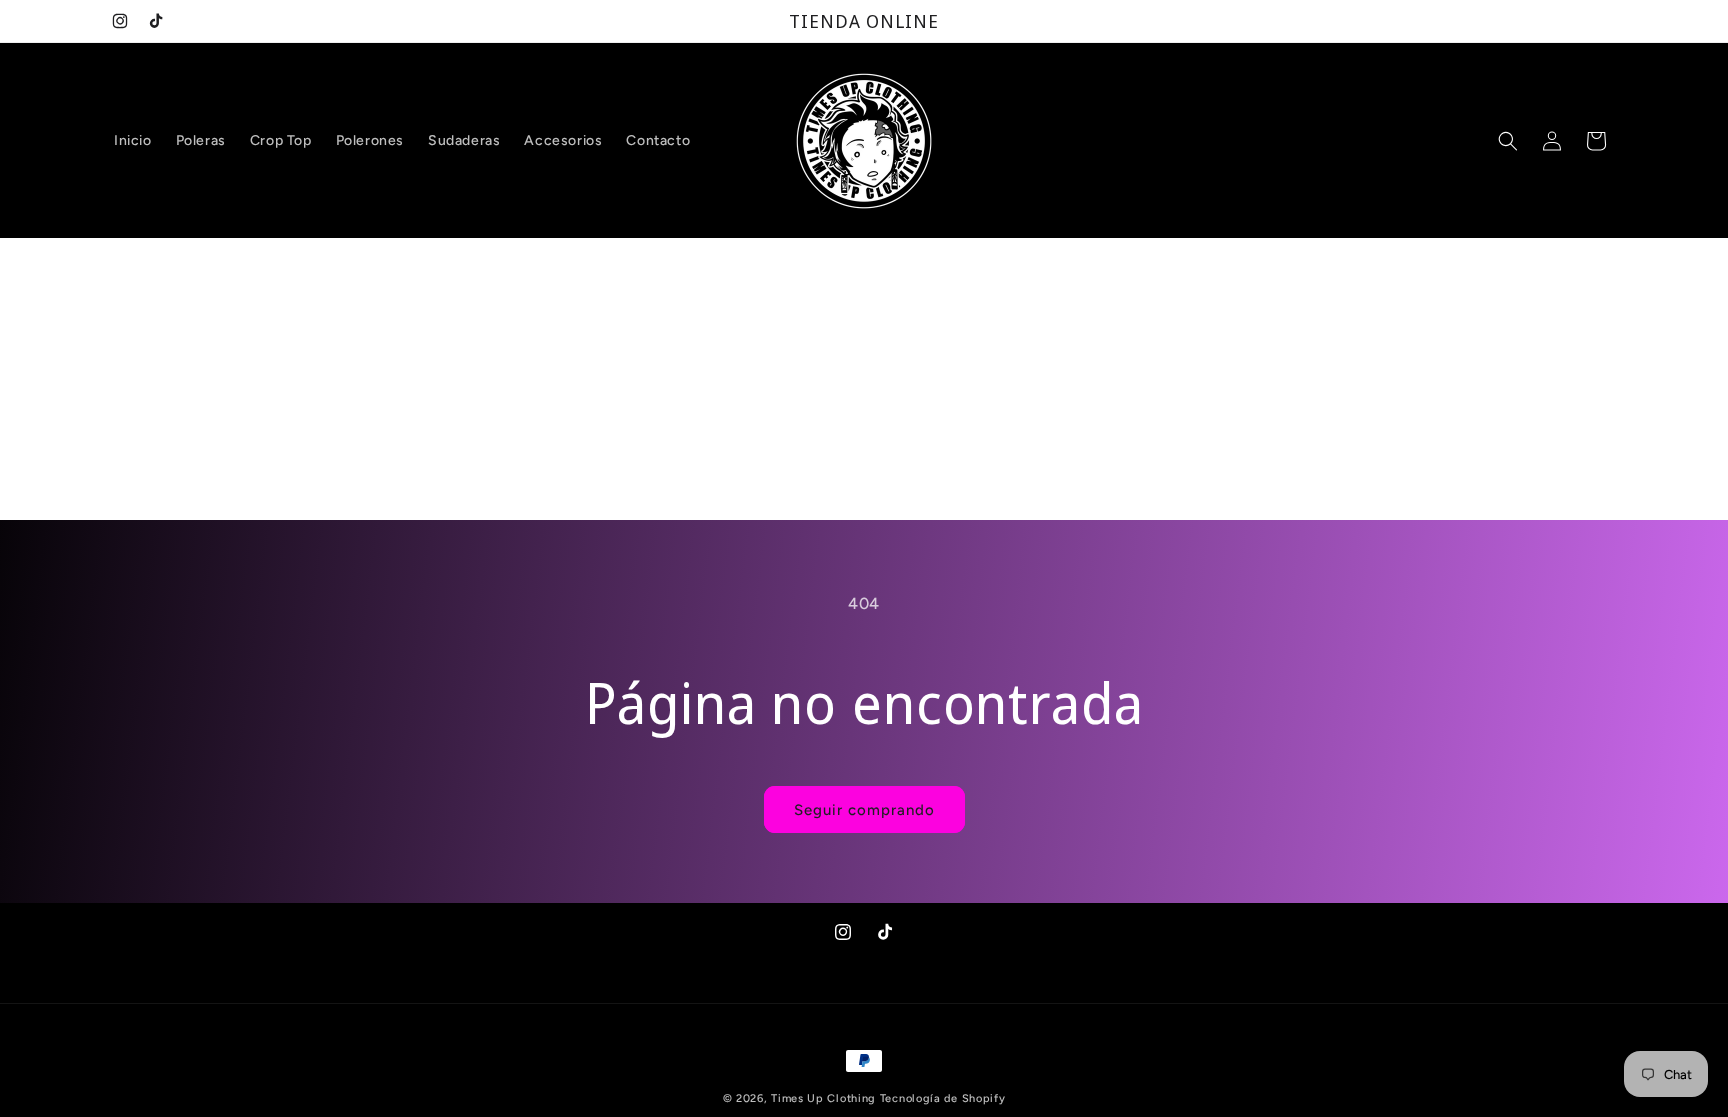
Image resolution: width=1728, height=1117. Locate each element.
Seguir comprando (864, 810)
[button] (1508, 141)
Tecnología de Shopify (943, 1098)
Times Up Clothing (823, 1098)
